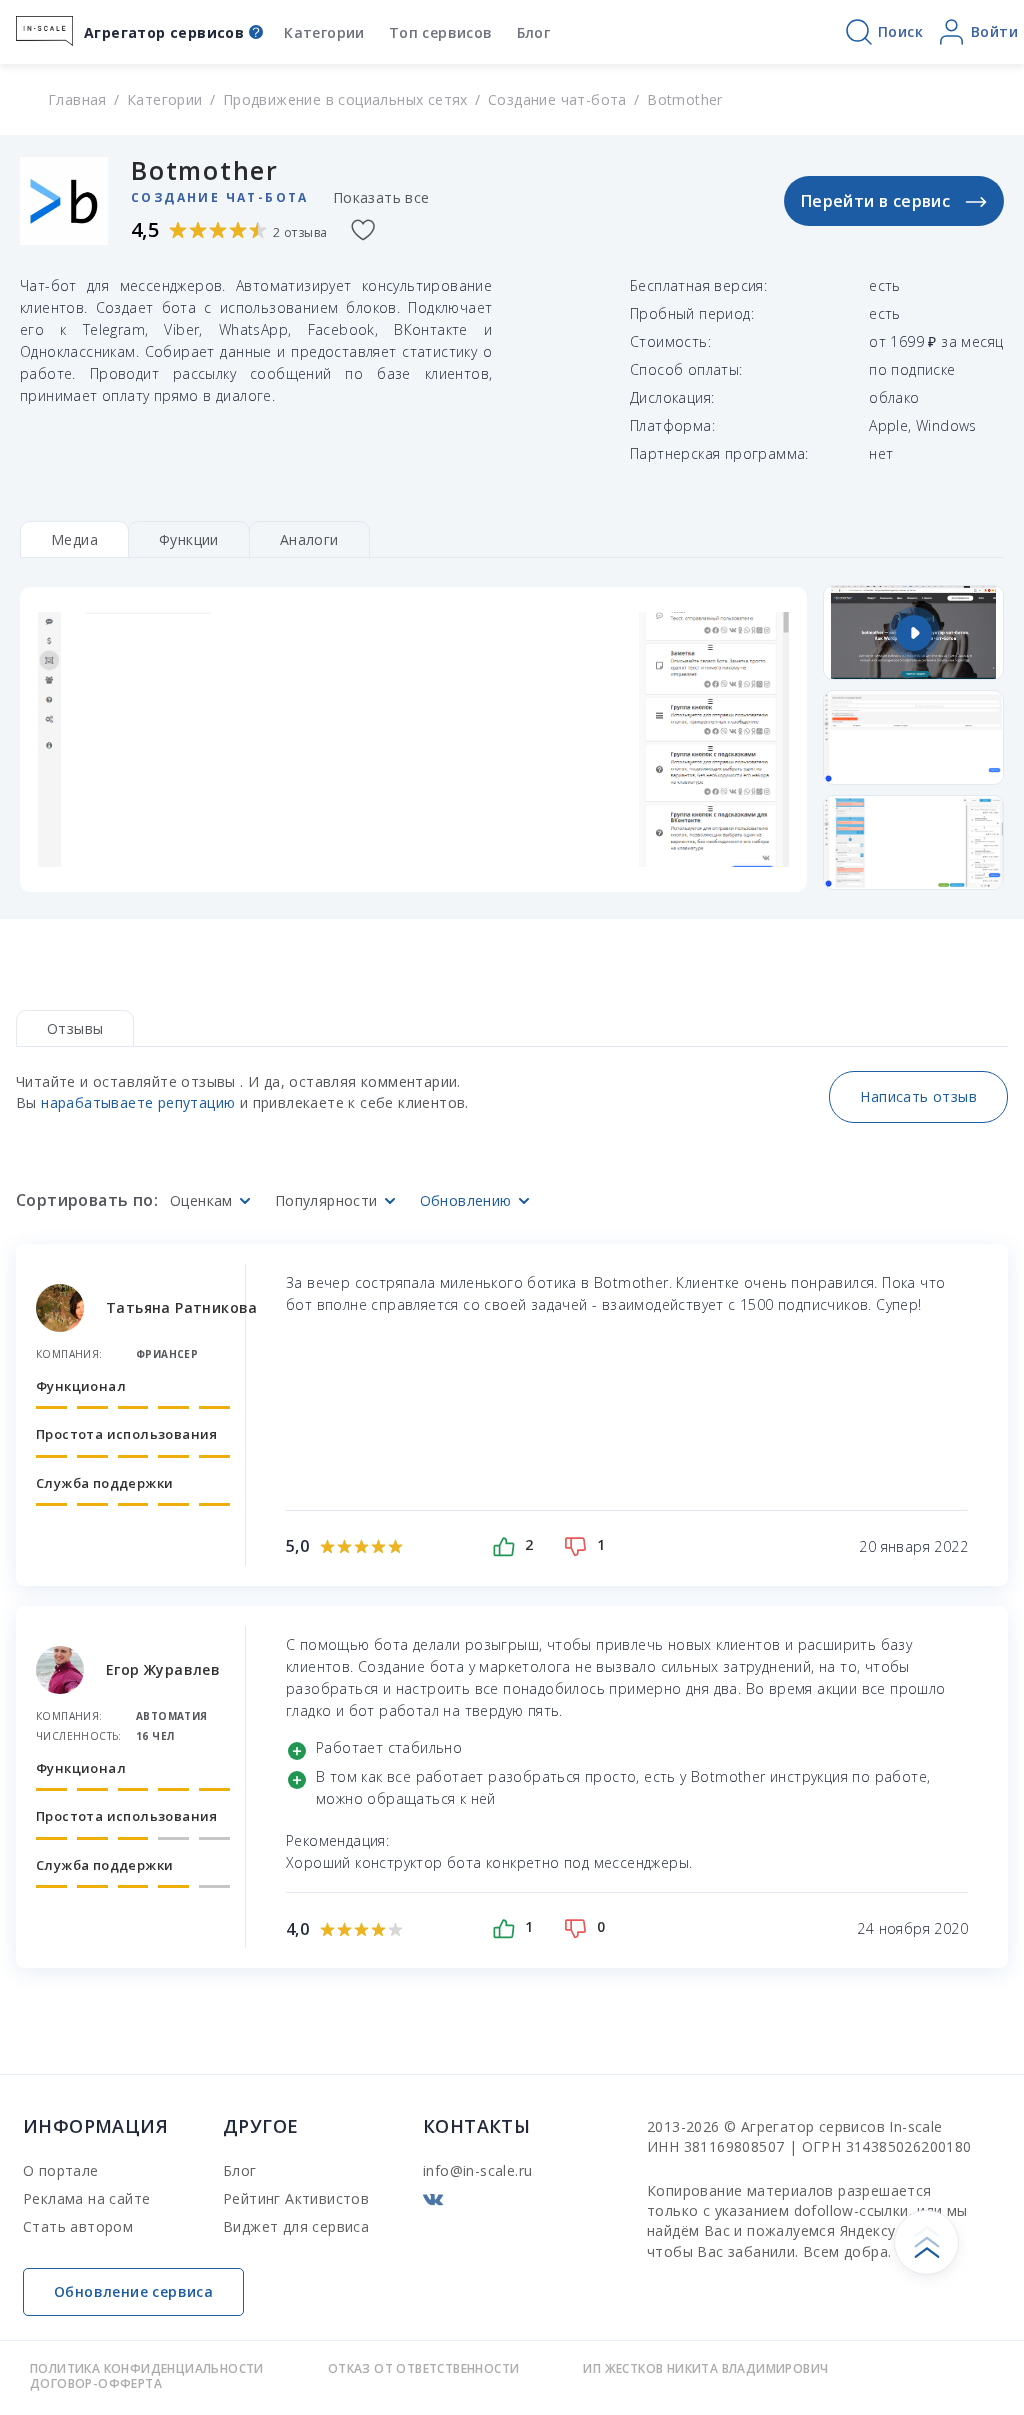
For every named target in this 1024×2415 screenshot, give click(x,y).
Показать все (381, 198)
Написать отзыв (918, 1096)
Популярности (326, 1201)
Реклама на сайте (86, 2198)
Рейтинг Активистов (296, 2198)
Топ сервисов (441, 32)
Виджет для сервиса (296, 2226)
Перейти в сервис (875, 201)
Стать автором (78, 2226)
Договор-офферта (96, 2383)
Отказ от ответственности (424, 2368)
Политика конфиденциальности (147, 2368)
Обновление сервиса (133, 2291)
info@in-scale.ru (477, 2170)
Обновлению (466, 1201)
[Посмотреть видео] (913, 632)
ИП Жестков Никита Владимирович (705, 2368)
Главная (77, 99)
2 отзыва (300, 232)
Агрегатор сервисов (164, 32)
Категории (324, 32)
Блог (534, 32)
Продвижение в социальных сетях (345, 99)
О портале (61, 2170)
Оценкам (201, 1201)
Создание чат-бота (557, 99)
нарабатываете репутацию (138, 1102)
